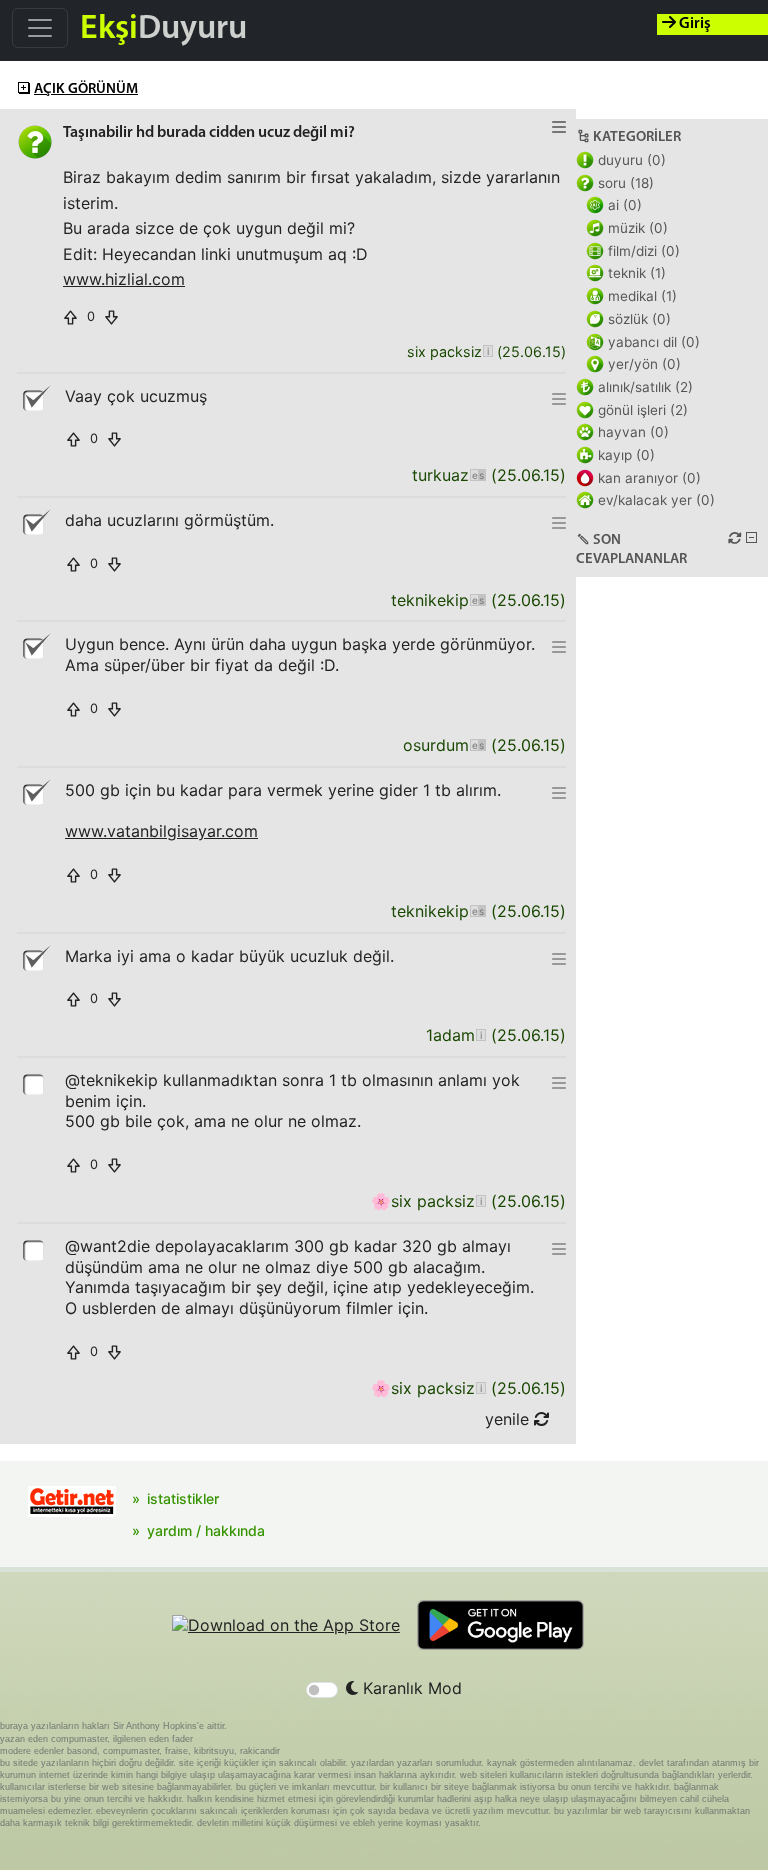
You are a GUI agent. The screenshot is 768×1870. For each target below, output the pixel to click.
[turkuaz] (477, 475)
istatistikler (183, 1498)
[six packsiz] (487, 352)
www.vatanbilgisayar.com (161, 831)
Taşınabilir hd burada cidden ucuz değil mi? (209, 133)
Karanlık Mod (410, 1688)
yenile (509, 1419)
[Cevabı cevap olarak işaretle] (35, 1083)
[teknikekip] (477, 600)
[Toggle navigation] (40, 28)
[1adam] (480, 1035)
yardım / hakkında (206, 1530)
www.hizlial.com (124, 279)
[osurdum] (477, 745)
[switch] (322, 1690)
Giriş (693, 24)
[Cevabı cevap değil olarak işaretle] (35, 399)
